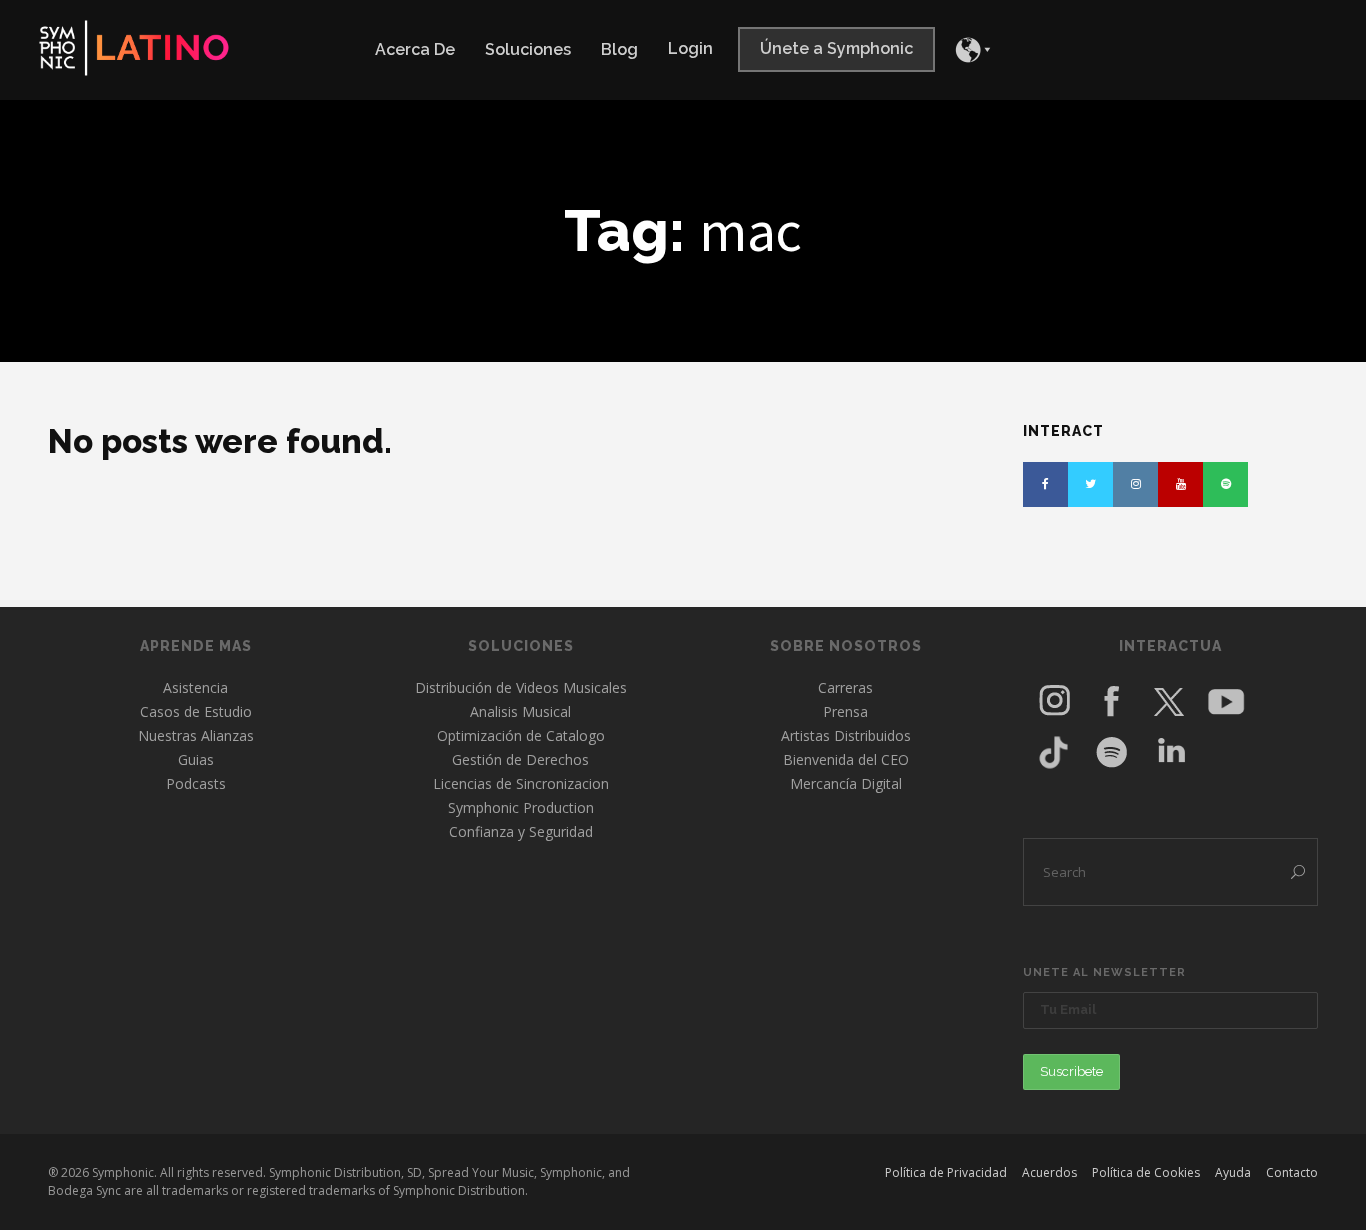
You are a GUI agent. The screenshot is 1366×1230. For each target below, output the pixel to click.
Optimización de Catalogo (521, 735)
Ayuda (1233, 1172)
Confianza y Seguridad (521, 831)
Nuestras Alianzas (196, 735)
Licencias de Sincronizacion (521, 783)
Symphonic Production (521, 807)
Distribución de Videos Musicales (521, 687)
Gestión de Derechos (520, 759)
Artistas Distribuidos (846, 735)
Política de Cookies (1146, 1172)
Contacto (1292, 1172)
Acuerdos (1049, 1172)
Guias (196, 759)
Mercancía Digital (846, 783)
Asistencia (195, 687)
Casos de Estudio (196, 711)
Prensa (845, 711)
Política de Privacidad (946, 1172)
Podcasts (196, 783)
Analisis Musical (520, 711)
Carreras (845, 687)
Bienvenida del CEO (846, 759)
